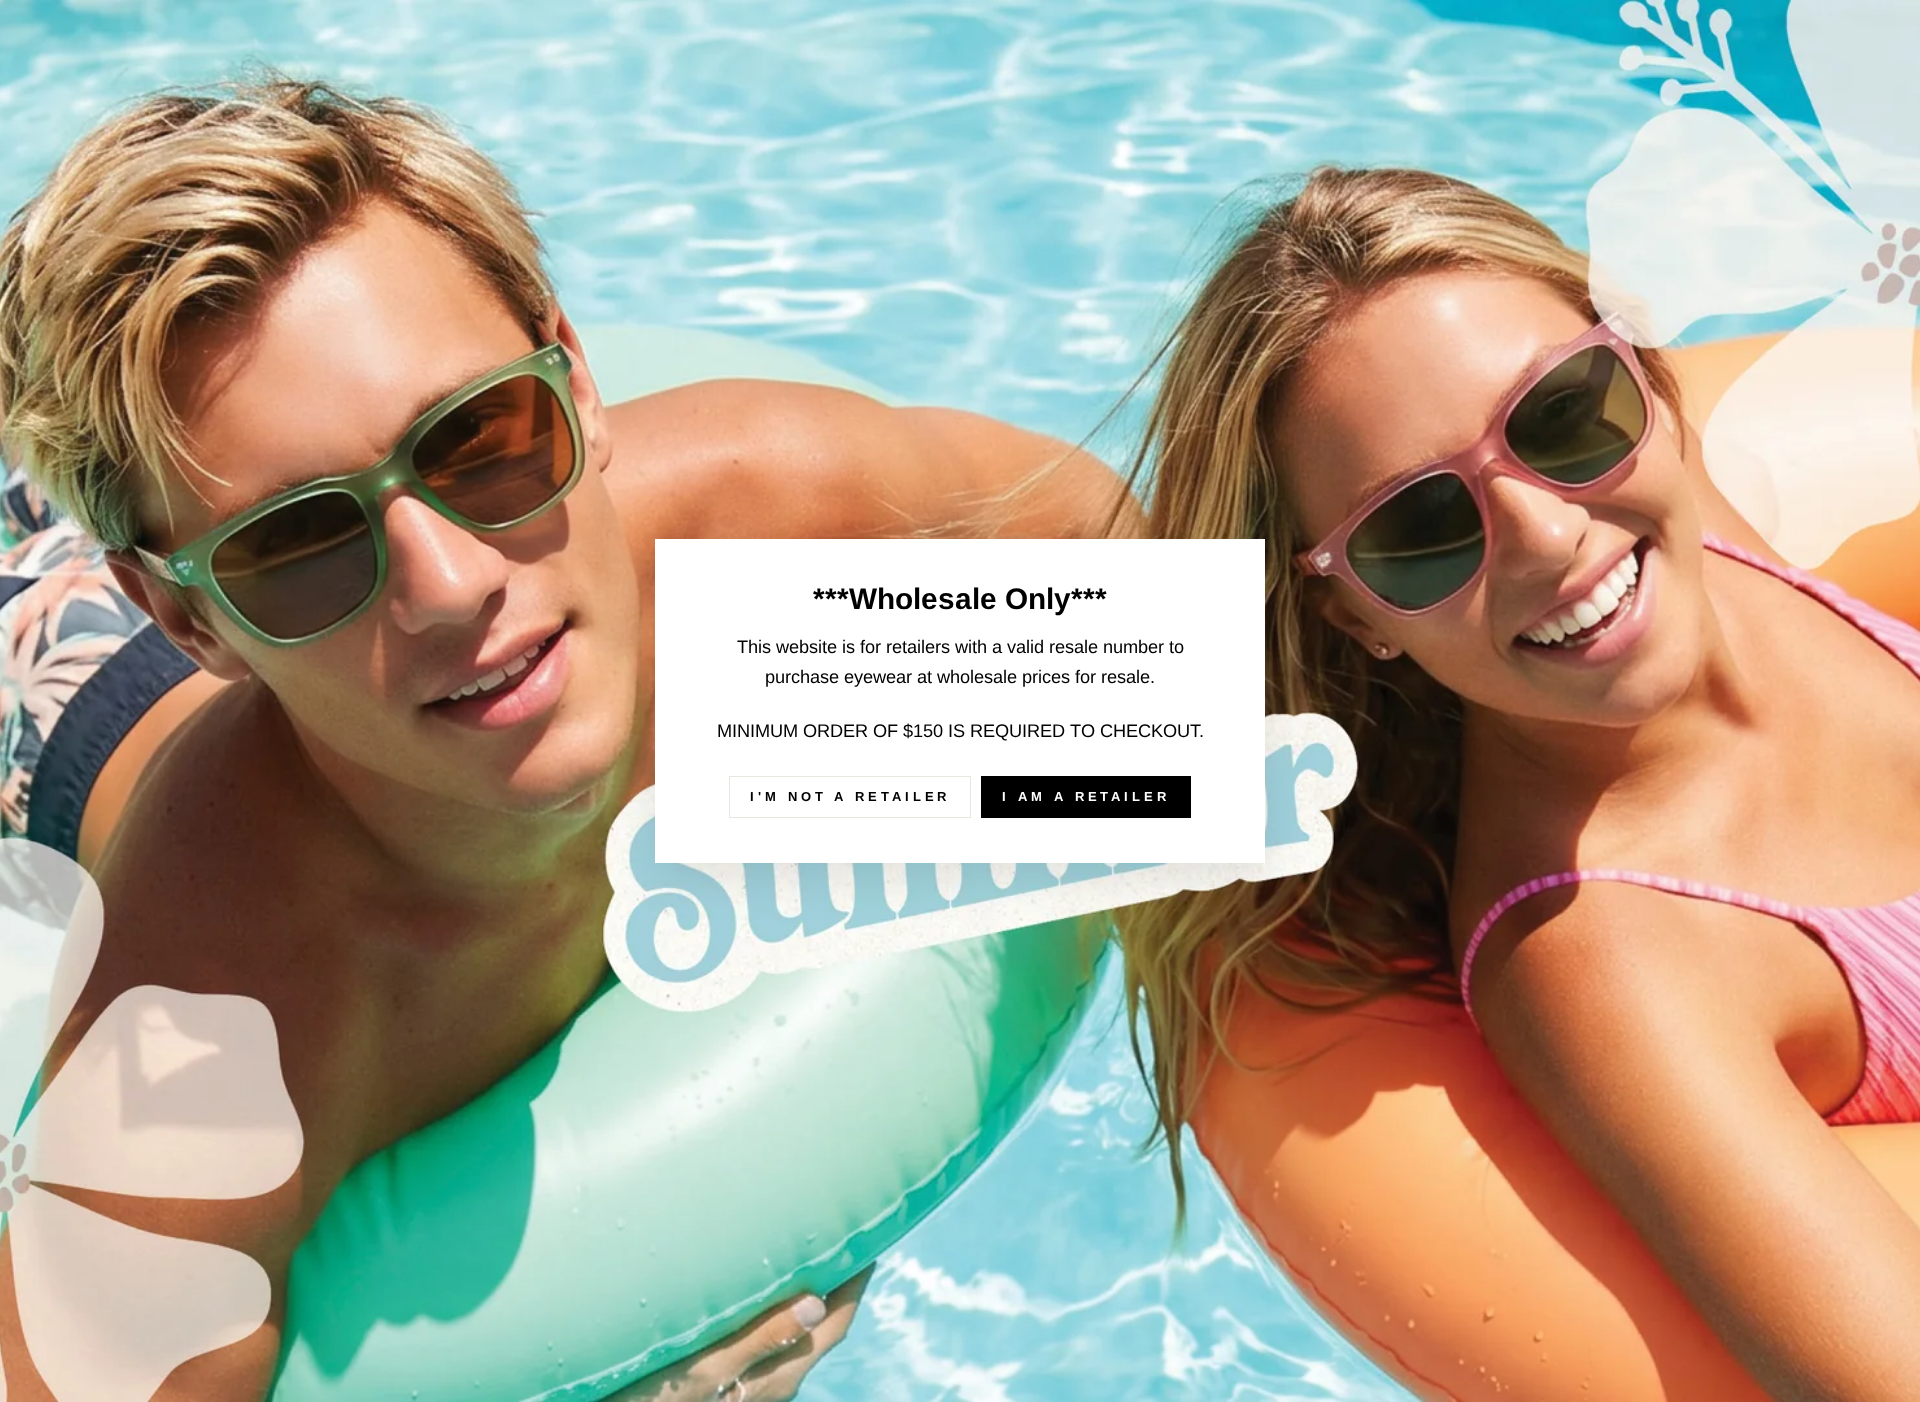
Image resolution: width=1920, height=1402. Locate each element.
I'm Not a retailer (850, 796)
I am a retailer (1086, 796)
